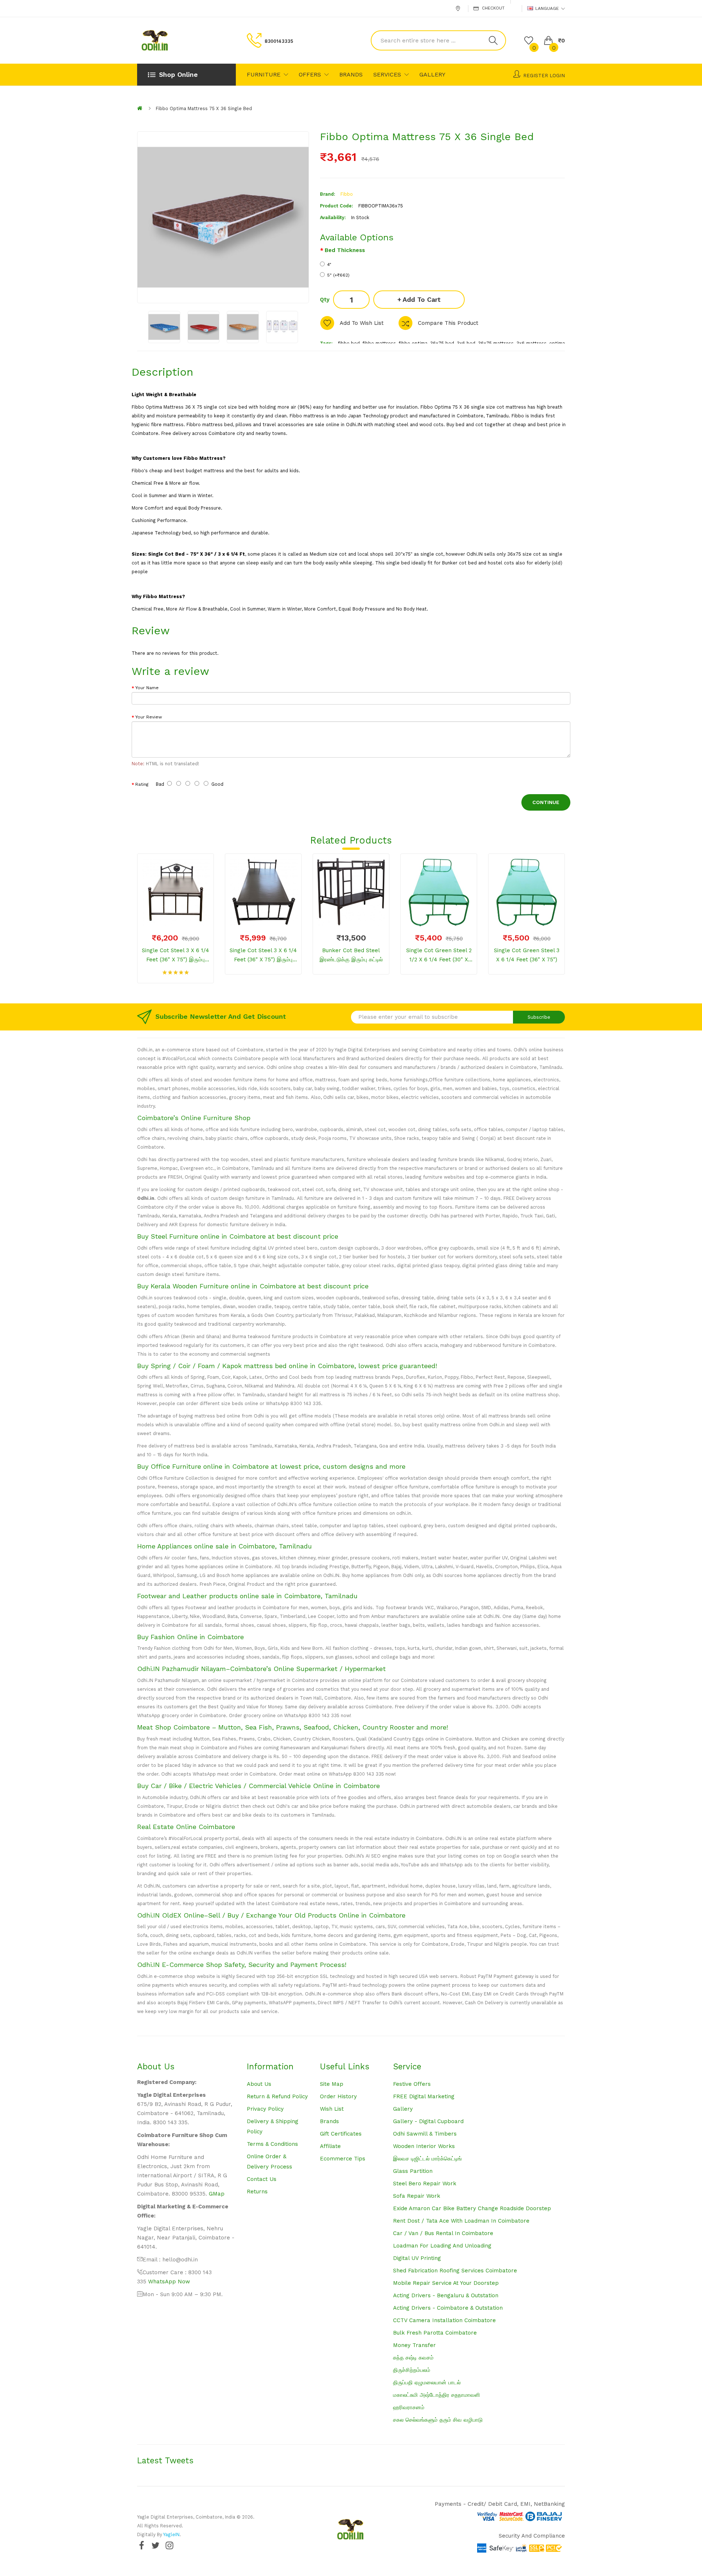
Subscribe (539, 1017)
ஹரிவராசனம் (409, 2407)
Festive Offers (412, 2084)
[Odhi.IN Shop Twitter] (155, 2545)
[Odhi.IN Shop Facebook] (141, 2545)
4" (329, 264)
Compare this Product (448, 323)
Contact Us (262, 2179)
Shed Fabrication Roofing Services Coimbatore (455, 2271)
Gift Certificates (341, 2134)
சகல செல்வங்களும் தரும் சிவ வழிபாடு (438, 2420)
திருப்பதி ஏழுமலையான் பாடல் (427, 2382)
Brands (329, 2121)
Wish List (332, 2109)
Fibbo (347, 194)
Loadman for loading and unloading (442, 2246)
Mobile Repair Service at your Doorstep (446, 2283)
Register (536, 76)
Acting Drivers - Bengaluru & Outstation (446, 2295)
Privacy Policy (265, 2109)
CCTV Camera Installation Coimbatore (444, 2320)
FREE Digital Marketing (424, 2096)
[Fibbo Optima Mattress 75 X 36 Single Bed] (164, 327)
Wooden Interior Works (424, 2146)
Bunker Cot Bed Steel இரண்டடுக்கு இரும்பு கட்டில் (351, 955)
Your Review (149, 717)
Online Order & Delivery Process (269, 2162)
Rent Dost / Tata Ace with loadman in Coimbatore (461, 2221)
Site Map (332, 2084)
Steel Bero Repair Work (425, 2183)
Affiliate (330, 2146)
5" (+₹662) (338, 275)
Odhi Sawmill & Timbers (425, 2134)
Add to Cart (422, 299)
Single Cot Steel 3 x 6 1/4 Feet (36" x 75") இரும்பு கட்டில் (175, 956)
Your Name (147, 688)
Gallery (403, 2109)
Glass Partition (413, 2171)
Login (557, 76)
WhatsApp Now (169, 2282)
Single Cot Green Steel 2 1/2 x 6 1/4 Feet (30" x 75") (439, 956)
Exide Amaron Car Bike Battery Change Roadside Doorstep (472, 2208)
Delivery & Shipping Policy (273, 2126)
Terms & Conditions (272, 2144)
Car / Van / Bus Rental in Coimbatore (443, 2233)
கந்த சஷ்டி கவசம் (413, 2358)
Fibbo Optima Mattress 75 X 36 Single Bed (204, 108)
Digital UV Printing (417, 2258)
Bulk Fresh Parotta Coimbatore (435, 2333)
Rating (142, 784)
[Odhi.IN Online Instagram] (169, 2545)
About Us (259, 2084)
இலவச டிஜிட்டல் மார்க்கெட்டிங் (427, 2159)
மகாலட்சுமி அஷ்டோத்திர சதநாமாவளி (437, 2395)
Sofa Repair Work (417, 2196)
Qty (325, 300)
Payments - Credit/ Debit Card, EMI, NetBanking (500, 2504)
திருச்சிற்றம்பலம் (412, 2370)
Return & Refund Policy (277, 2096)
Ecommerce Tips (343, 2159)
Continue (546, 802)
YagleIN (171, 2534)
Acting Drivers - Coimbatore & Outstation (448, 2308)
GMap (217, 2194)
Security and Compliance (532, 2536)
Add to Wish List (362, 323)
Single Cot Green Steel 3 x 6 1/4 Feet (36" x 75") (527, 955)
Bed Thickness (345, 250)
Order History (338, 2096)
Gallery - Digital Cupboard (428, 2121)
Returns (257, 2192)
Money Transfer (414, 2345)
